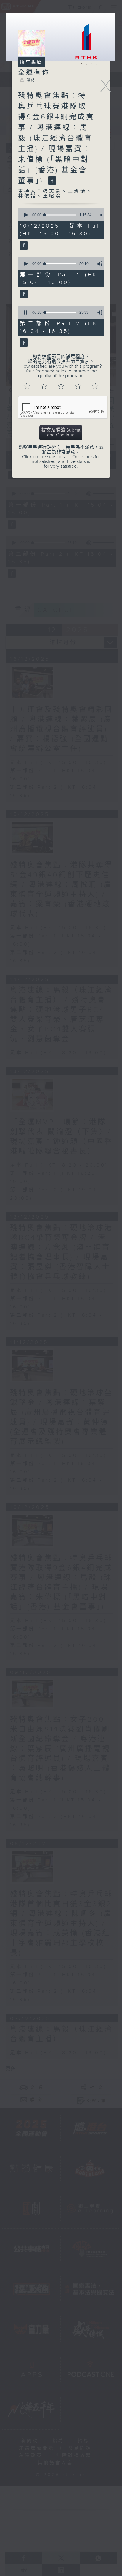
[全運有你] (23, 246)
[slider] (60, 215)
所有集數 (31, 62)
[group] (102, 215)
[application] (60, 215)
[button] (26, 215)
